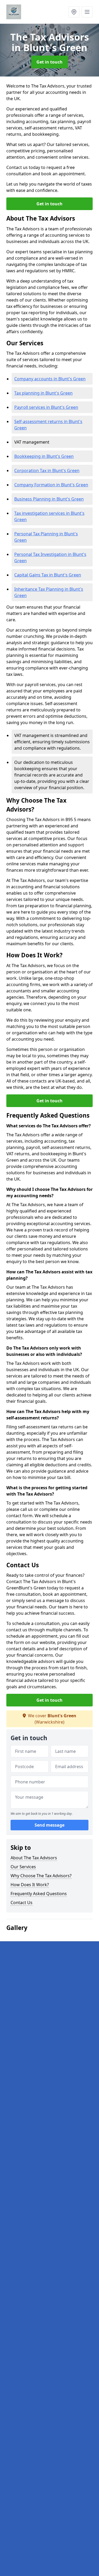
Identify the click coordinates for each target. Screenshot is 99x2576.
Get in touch (49, 62)
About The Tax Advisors (34, 1858)
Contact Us (22, 1903)
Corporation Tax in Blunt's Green (47, 470)
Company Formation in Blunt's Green (51, 485)
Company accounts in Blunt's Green (50, 379)
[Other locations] (74, 12)
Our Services (23, 1867)
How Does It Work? (30, 1885)
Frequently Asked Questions (39, 1894)
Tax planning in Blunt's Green (43, 393)
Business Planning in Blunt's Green (49, 499)
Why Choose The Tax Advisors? (41, 1876)
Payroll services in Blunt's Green (46, 407)
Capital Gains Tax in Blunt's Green (48, 575)
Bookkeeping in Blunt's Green (44, 456)
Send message (49, 1825)
